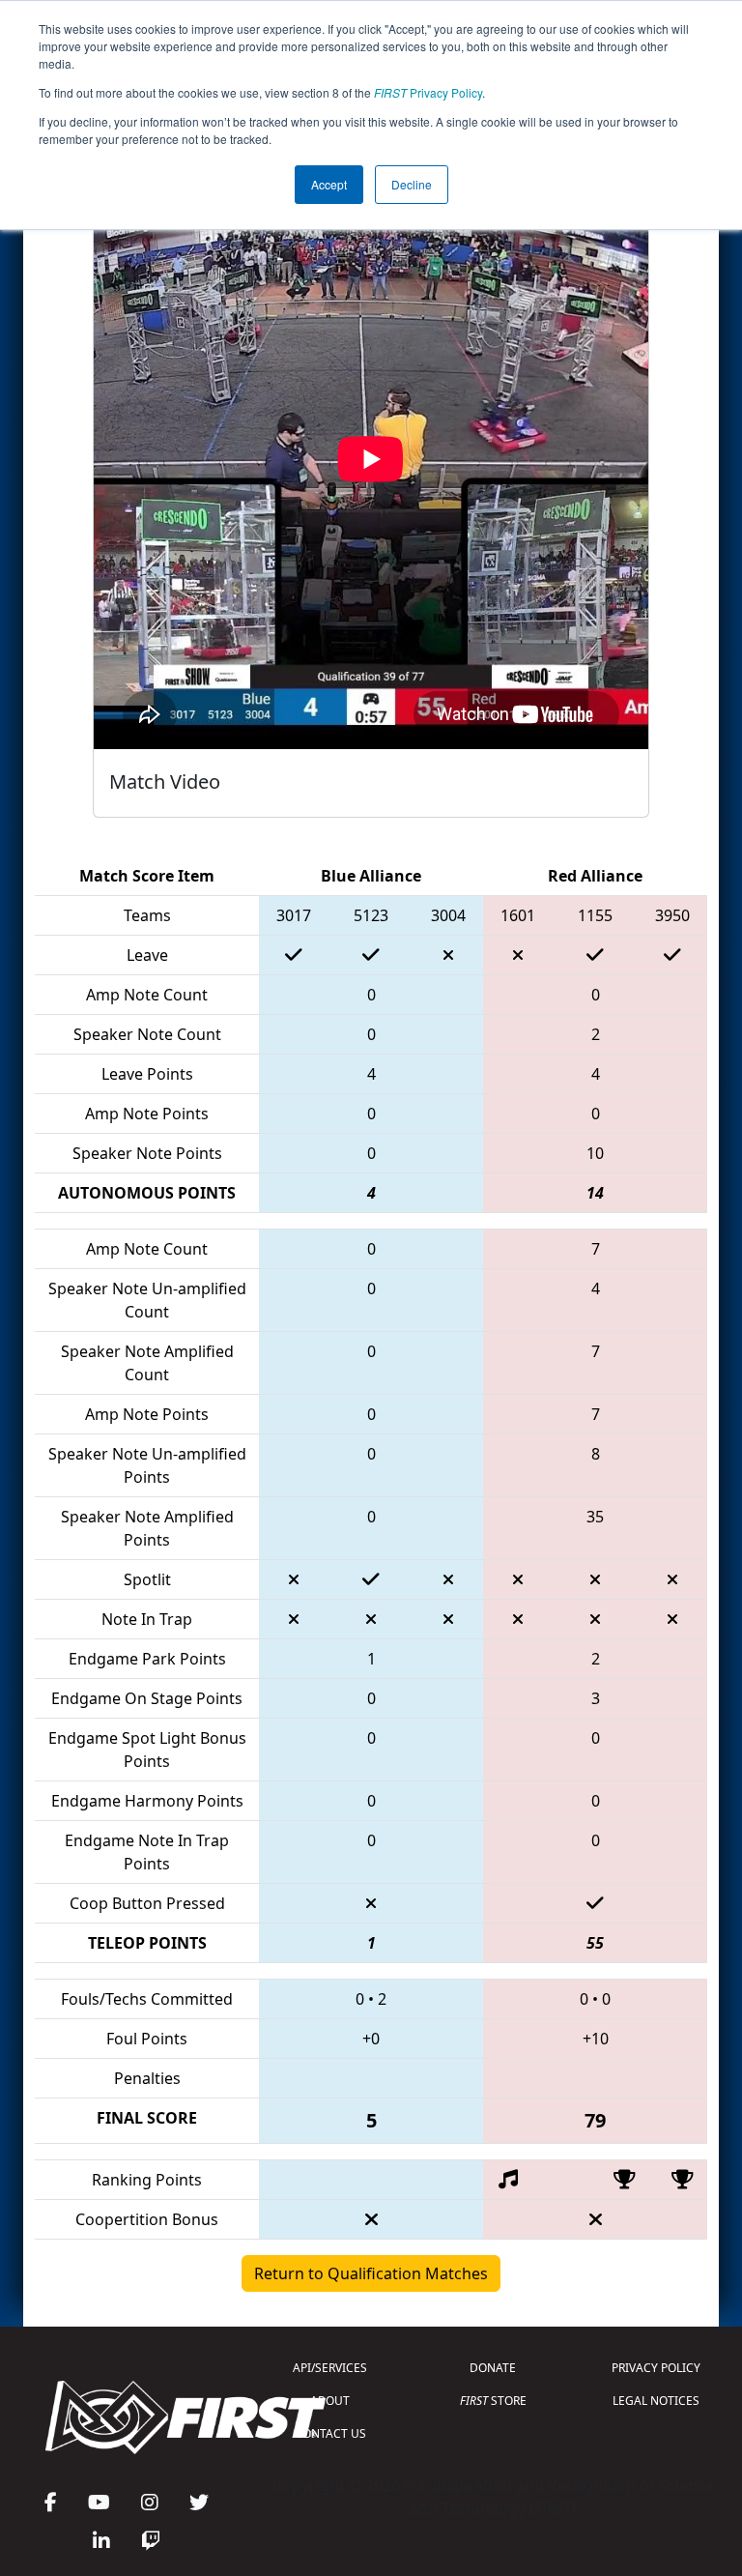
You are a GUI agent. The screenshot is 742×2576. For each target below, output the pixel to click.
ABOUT (330, 2401)
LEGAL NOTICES (656, 2401)
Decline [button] (412, 184)
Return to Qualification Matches (371, 2273)
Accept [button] (329, 184)
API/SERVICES (330, 2368)
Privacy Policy (428, 92)
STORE (493, 2401)
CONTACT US (330, 2433)
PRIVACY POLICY (656, 2368)
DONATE (493, 2368)
